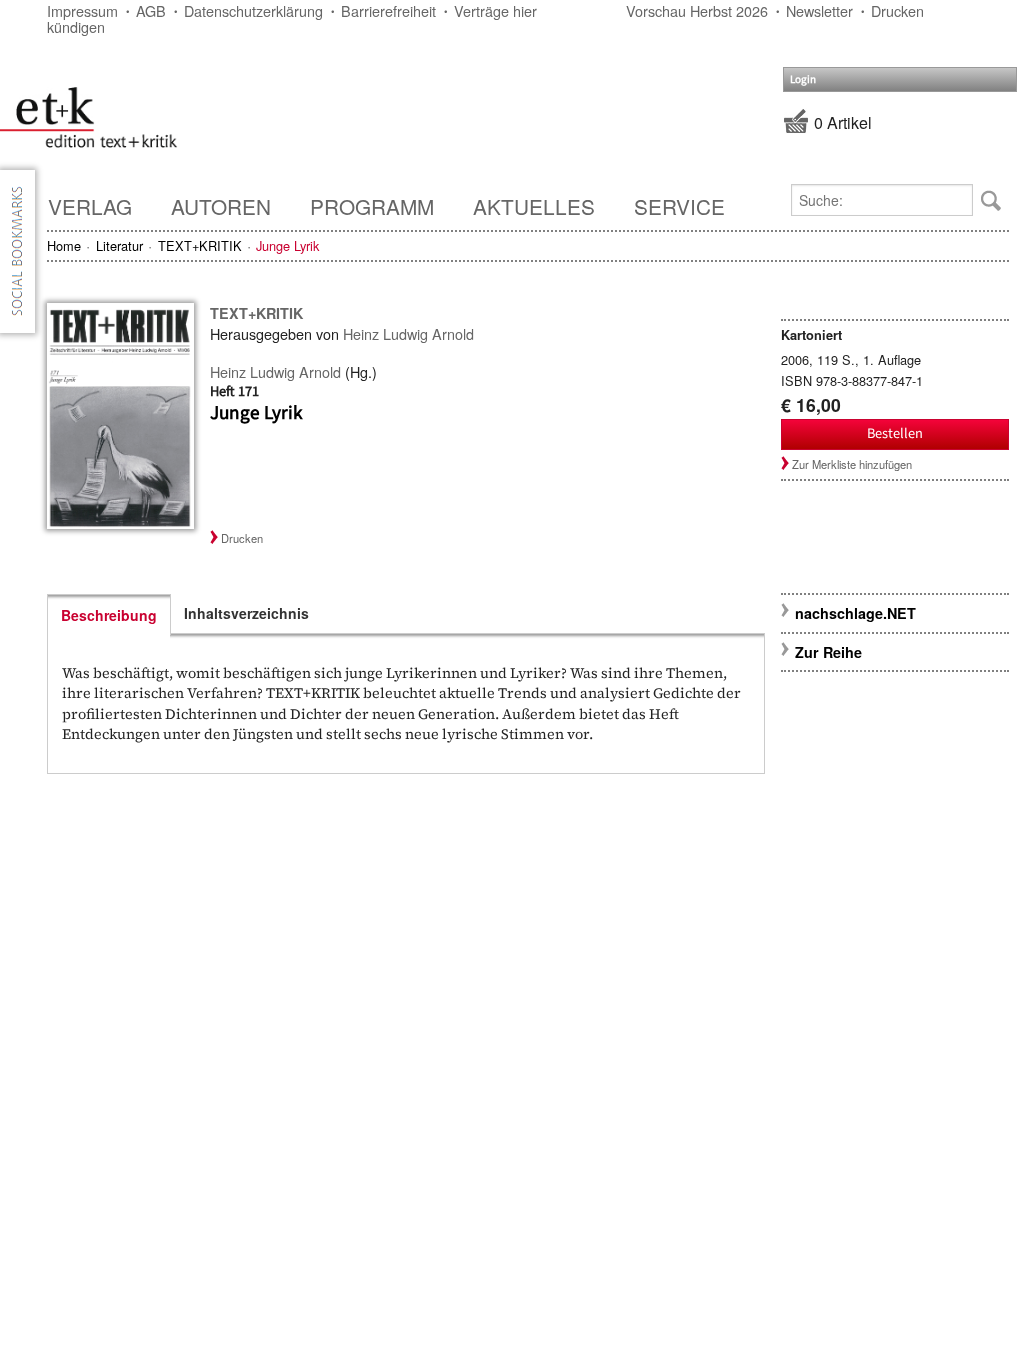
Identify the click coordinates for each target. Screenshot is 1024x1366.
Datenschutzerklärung (253, 10)
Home (64, 245)
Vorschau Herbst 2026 (697, 10)
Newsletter (819, 10)
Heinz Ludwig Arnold (408, 333)
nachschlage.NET (855, 613)
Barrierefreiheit (388, 10)
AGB (151, 10)
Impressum (82, 10)
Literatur (119, 245)
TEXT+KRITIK (200, 245)
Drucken (897, 10)
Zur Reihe (828, 652)
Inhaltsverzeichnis (246, 613)
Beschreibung (109, 615)
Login (803, 79)
